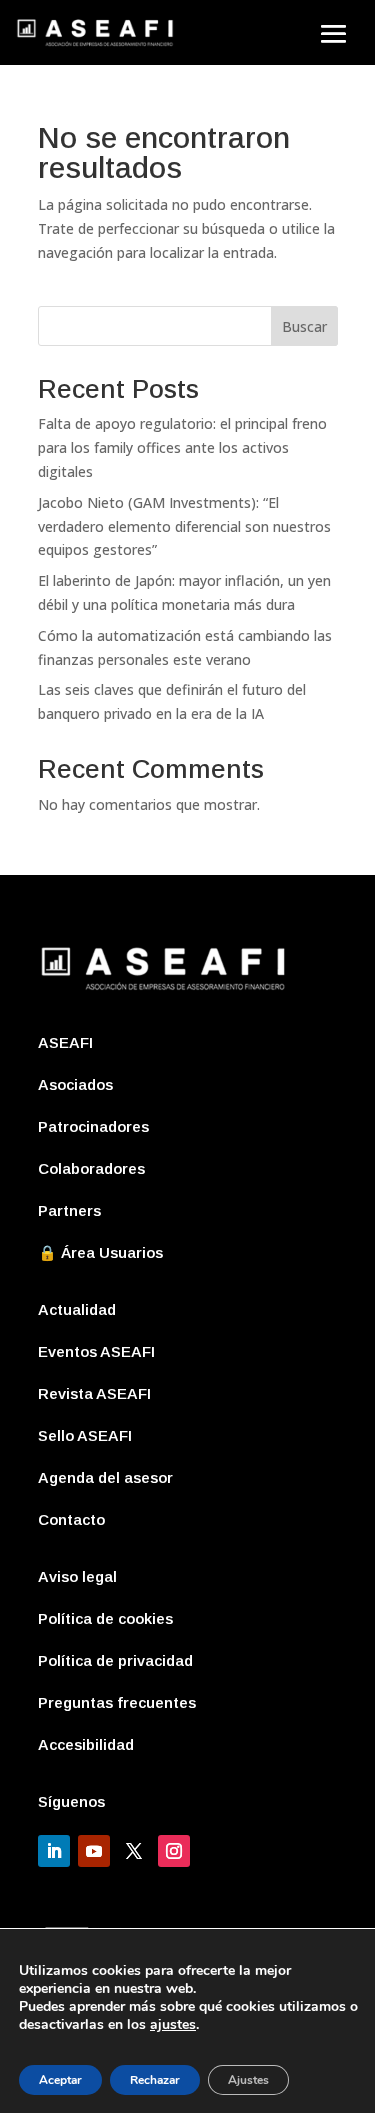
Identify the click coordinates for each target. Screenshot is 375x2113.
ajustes (173, 2025)
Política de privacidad (115, 1660)
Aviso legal (77, 1576)
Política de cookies (105, 1618)
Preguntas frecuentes (117, 1702)
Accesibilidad (86, 1744)
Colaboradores (91, 1168)
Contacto (71, 1519)
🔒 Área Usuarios (100, 1252)
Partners (69, 1210)
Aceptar (60, 2080)
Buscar (304, 326)
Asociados (75, 1084)
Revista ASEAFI (94, 1393)
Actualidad (77, 1309)
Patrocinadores (93, 1126)
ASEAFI (65, 1042)
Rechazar (155, 2080)
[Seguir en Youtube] (94, 1851)
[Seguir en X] (134, 1851)
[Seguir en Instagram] (174, 1851)
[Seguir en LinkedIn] (54, 1851)
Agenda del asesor (105, 1477)
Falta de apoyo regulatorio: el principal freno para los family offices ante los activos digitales (182, 447)
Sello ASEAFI (85, 1435)
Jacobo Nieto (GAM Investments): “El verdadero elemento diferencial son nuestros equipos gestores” (184, 526)
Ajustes (248, 2080)
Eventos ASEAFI (96, 1351)
